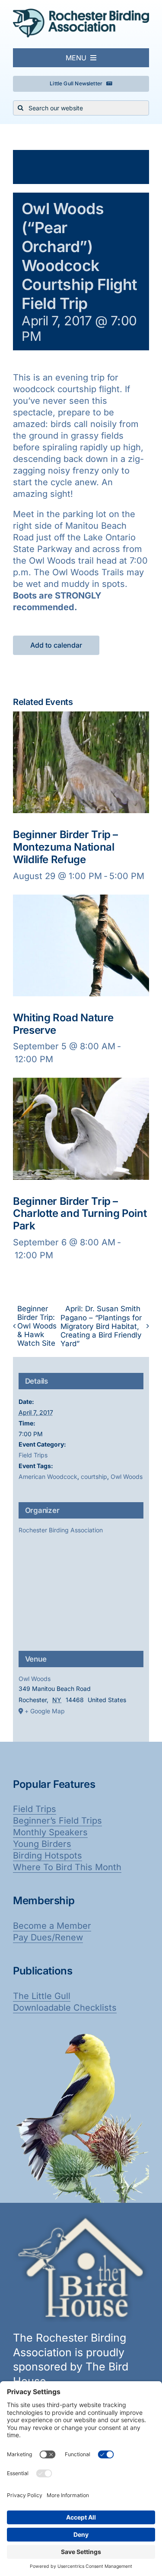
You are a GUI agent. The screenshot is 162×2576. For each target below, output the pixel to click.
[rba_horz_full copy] (81, 13)
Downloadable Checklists (65, 2008)
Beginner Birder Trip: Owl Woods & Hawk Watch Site (37, 1326)
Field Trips (33, 1455)
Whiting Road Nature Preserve (63, 1024)
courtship (94, 1477)
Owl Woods (127, 1477)
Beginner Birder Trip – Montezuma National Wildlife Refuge (65, 847)
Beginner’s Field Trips (57, 1821)
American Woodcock (48, 1477)
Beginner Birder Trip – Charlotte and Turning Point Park (80, 1214)
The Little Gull (42, 1996)
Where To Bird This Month (67, 1867)
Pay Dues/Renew (48, 1937)
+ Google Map (45, 1711)
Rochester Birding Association (61, 1530)
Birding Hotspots (48, 1856)
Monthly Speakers (50, 1832)
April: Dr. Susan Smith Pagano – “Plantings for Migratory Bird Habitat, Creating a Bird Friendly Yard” (101, 1326)
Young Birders (42, 1844)
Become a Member (52, 1926)
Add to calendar (56, 645)
